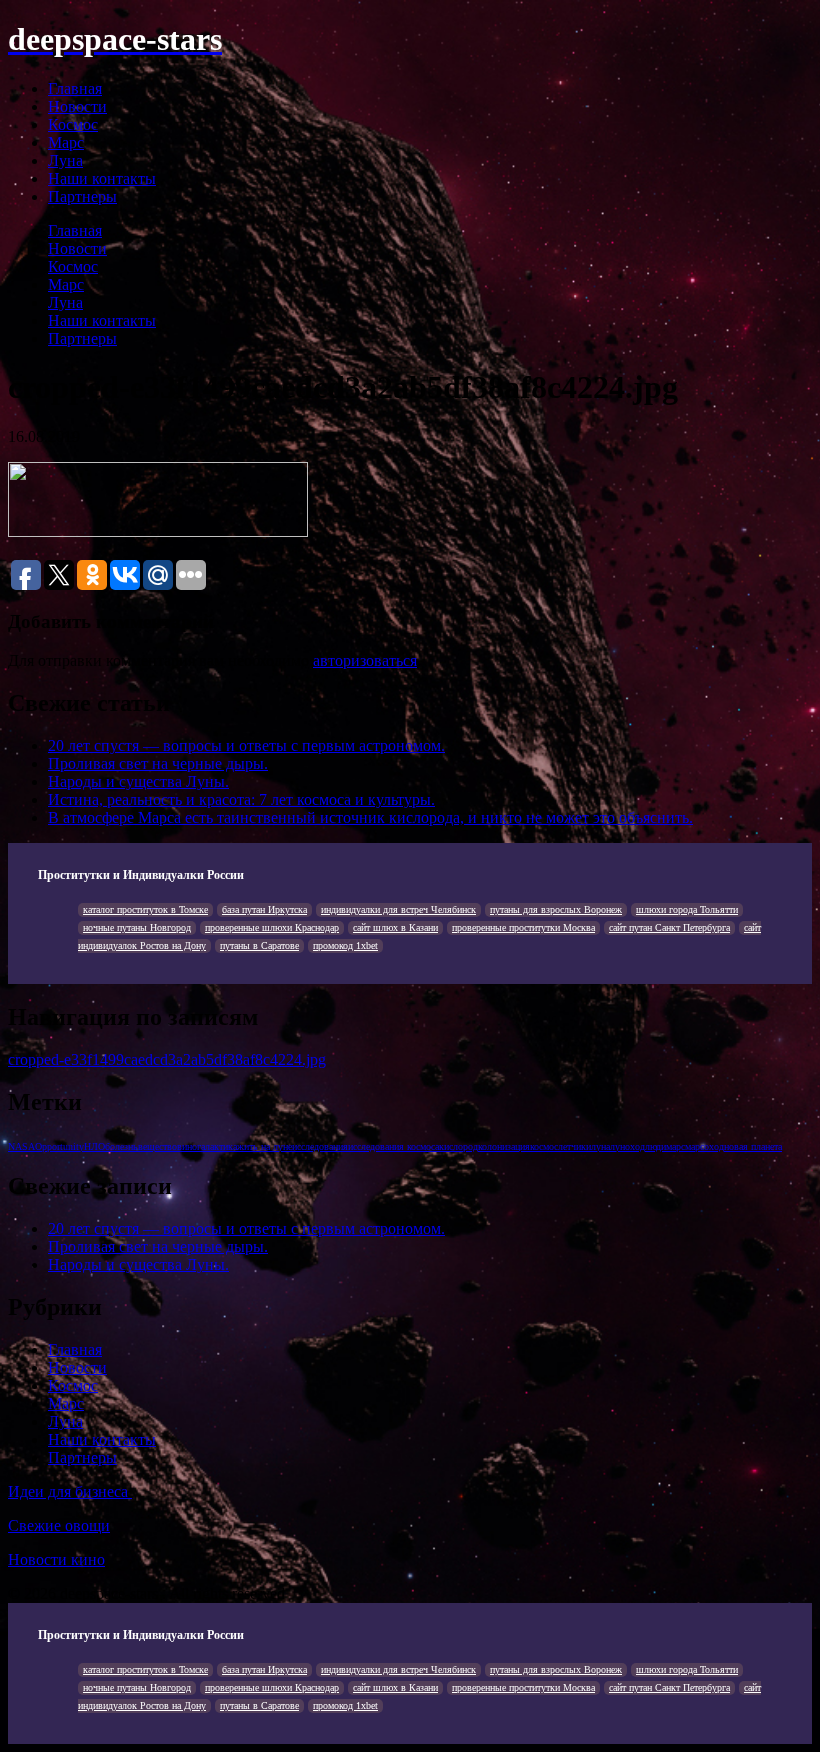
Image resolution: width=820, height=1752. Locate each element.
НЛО (94, 1146)
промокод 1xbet (345, 945)
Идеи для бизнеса (70, 1491)
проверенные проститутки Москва (523, 927)
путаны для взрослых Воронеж (556, 909)
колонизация (504, 1146)
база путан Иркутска (264, 909)
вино (187, 1146)
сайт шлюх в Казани (395, 927)
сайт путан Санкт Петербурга (669, 927)
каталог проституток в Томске (145, 909)
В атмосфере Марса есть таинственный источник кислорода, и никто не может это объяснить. (370, 817)
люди (655, 1146)
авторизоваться (365, 660)
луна (600, 1146)
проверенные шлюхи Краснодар (272, 927)
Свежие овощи (59, 1525)
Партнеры (82, 196)
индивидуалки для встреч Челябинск (398, 909)
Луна (65, 160)
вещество (157, 1146)
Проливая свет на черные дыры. (158, 763)
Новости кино (56, 1559)
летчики (574, 1146)
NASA (21, 1146)
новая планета (753, 1146)
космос (544, 1146)
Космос (73, 124)
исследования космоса (393, 1146)
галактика (217, 1146)
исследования (320, 1146)
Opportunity (59, 1146)
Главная (75, 88)
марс (675, 1146)
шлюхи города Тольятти (687, 909)
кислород (458, 1146)
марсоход (704, 1146)
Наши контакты (102, 178)
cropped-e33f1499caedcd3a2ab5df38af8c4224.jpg (167, 1059)
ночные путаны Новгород (137, 927)
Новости (77, 106)
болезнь (121, 1146)
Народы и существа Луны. (138, 781)
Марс (66, 142)
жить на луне (264, 1146)
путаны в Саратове (259, 945)
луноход (627, 1146)
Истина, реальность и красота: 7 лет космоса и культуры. (241, 799)
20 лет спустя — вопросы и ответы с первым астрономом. (246, 745)
